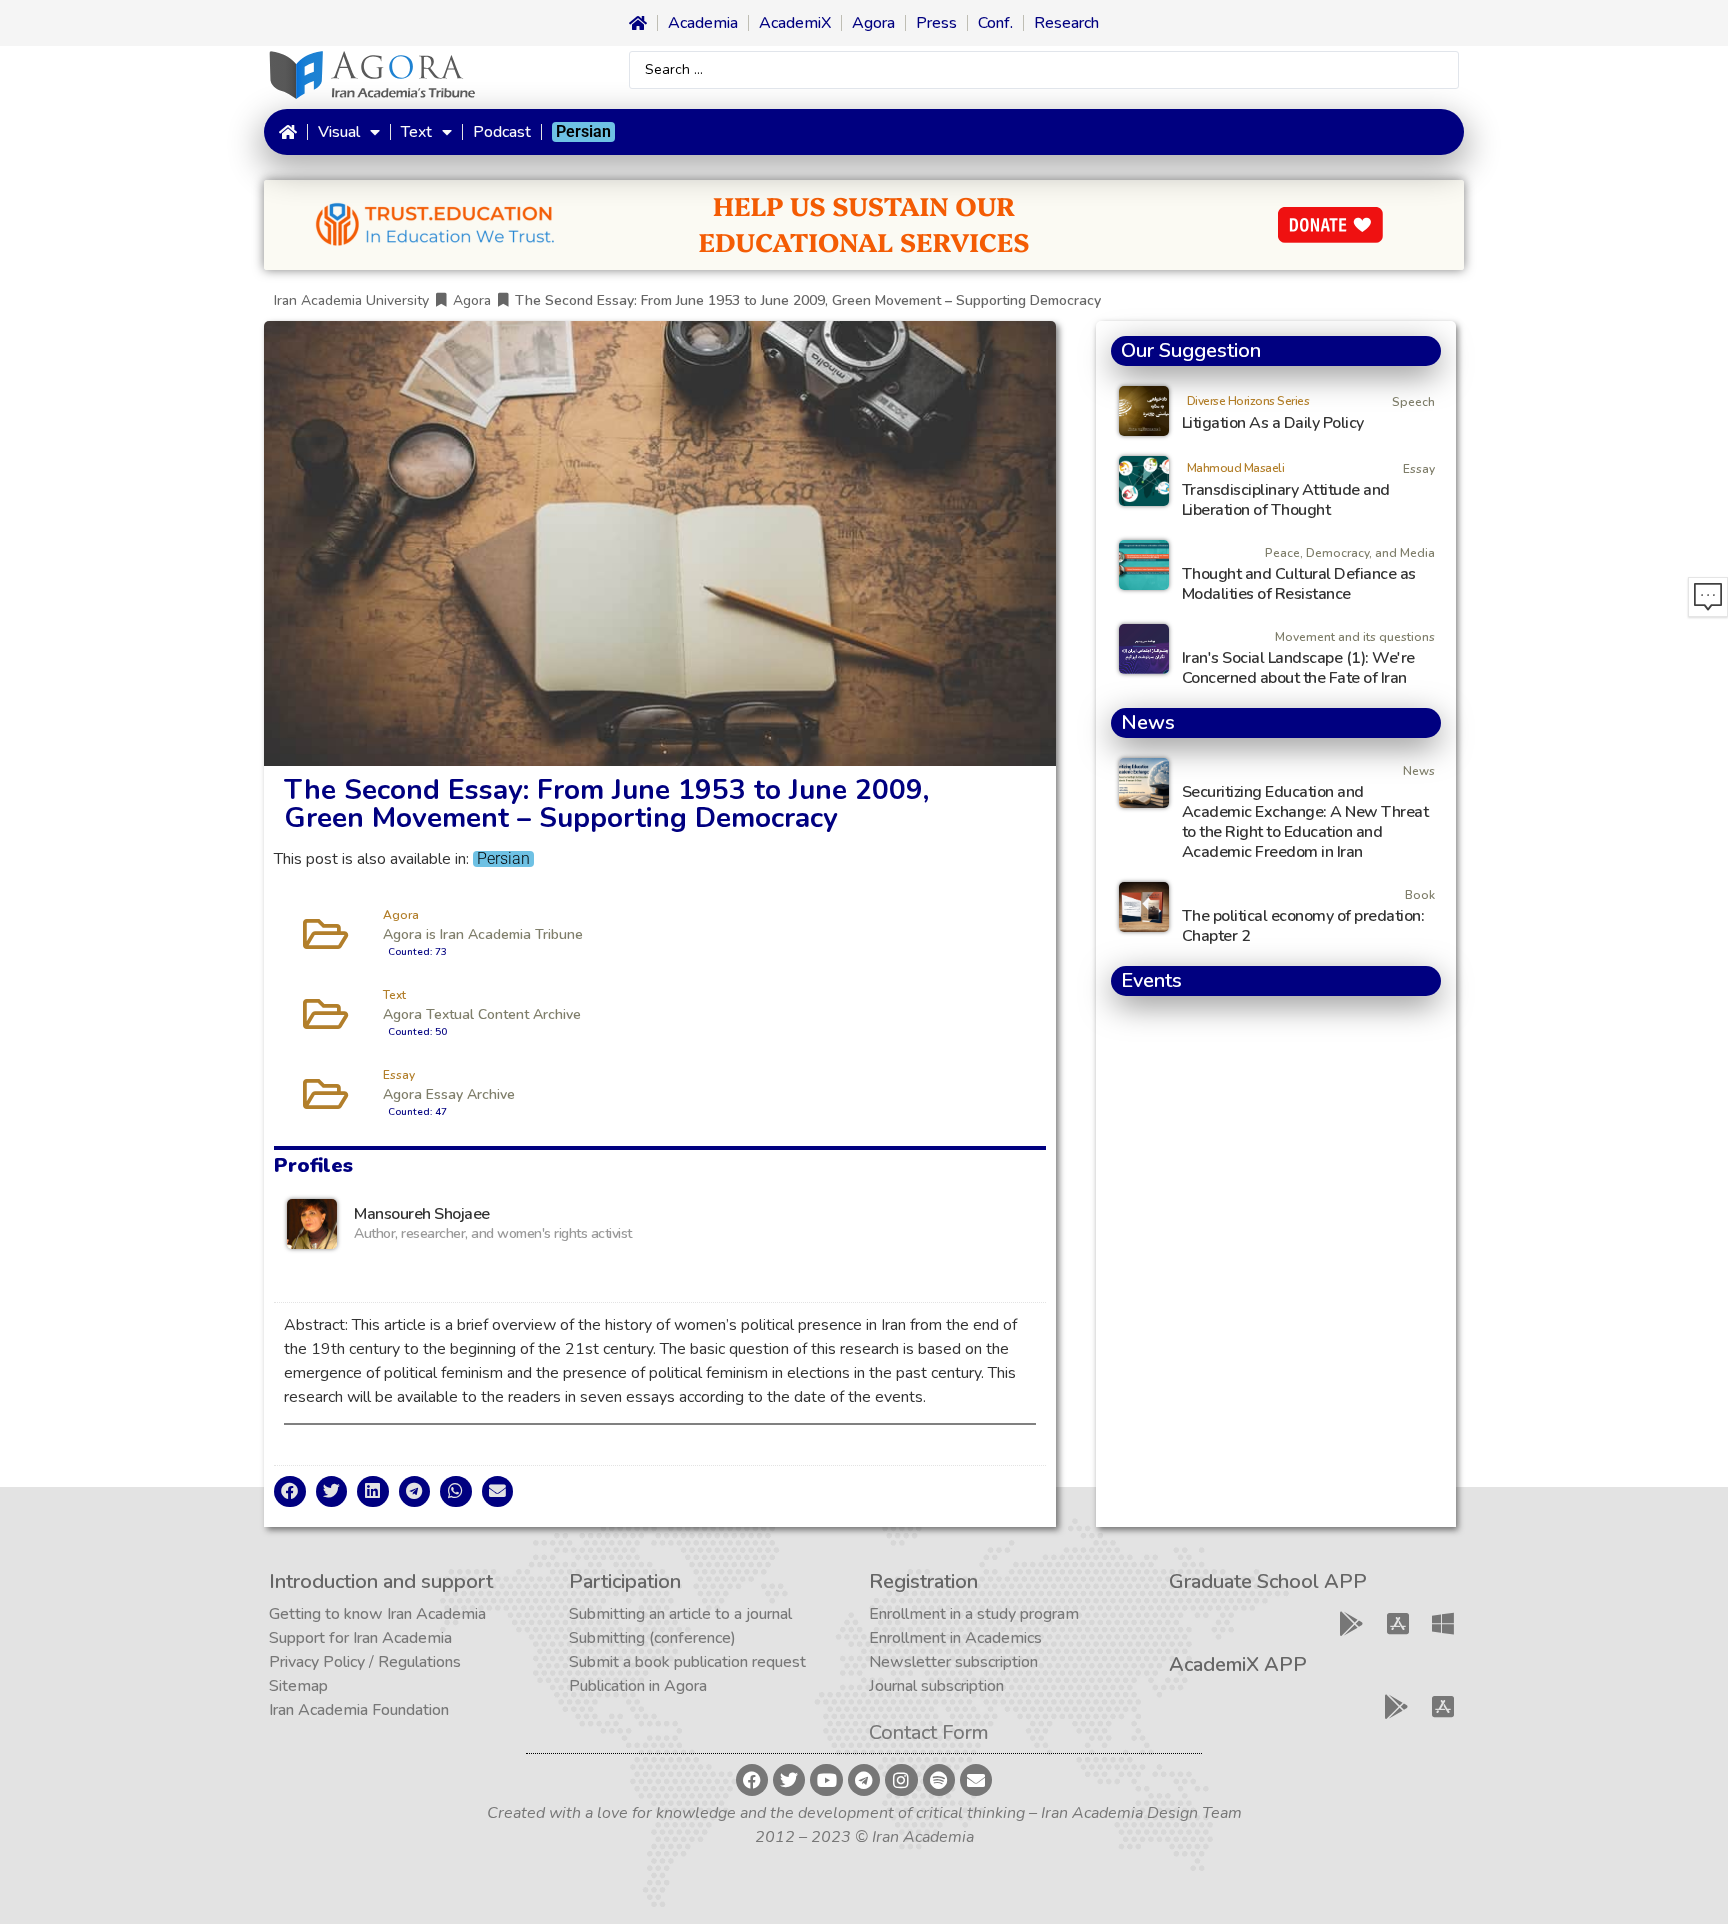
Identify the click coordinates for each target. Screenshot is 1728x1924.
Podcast (502, 132)
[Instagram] (901, 1780)
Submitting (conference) (652, 1638)
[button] (290, 1492)
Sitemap (298, 1686)
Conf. (995, 23)
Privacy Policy (317, 1662)
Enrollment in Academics (955, 1638)
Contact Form (929, 1732)
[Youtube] (826, 1780)
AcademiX (795, 23)
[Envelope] (976, 1780)
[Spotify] (939, 1780)
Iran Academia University (351, 300)
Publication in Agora (638, 1686)
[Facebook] (752, 1780)
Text (416, 132)
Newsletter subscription (953, 1662)
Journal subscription (936, 1686)
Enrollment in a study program (974, 1614)
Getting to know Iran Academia (377, 1614)
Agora (873, 23)
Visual (339, 132)
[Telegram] (864, 1780)
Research (1066, 23)
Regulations (419, 1662)
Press (936, 23)
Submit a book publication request (687, 1662)
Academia (703, 23)
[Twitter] (789, 1780)
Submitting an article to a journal (680, 1614)
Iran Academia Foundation (359, 1710)
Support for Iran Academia (360, 1638)
